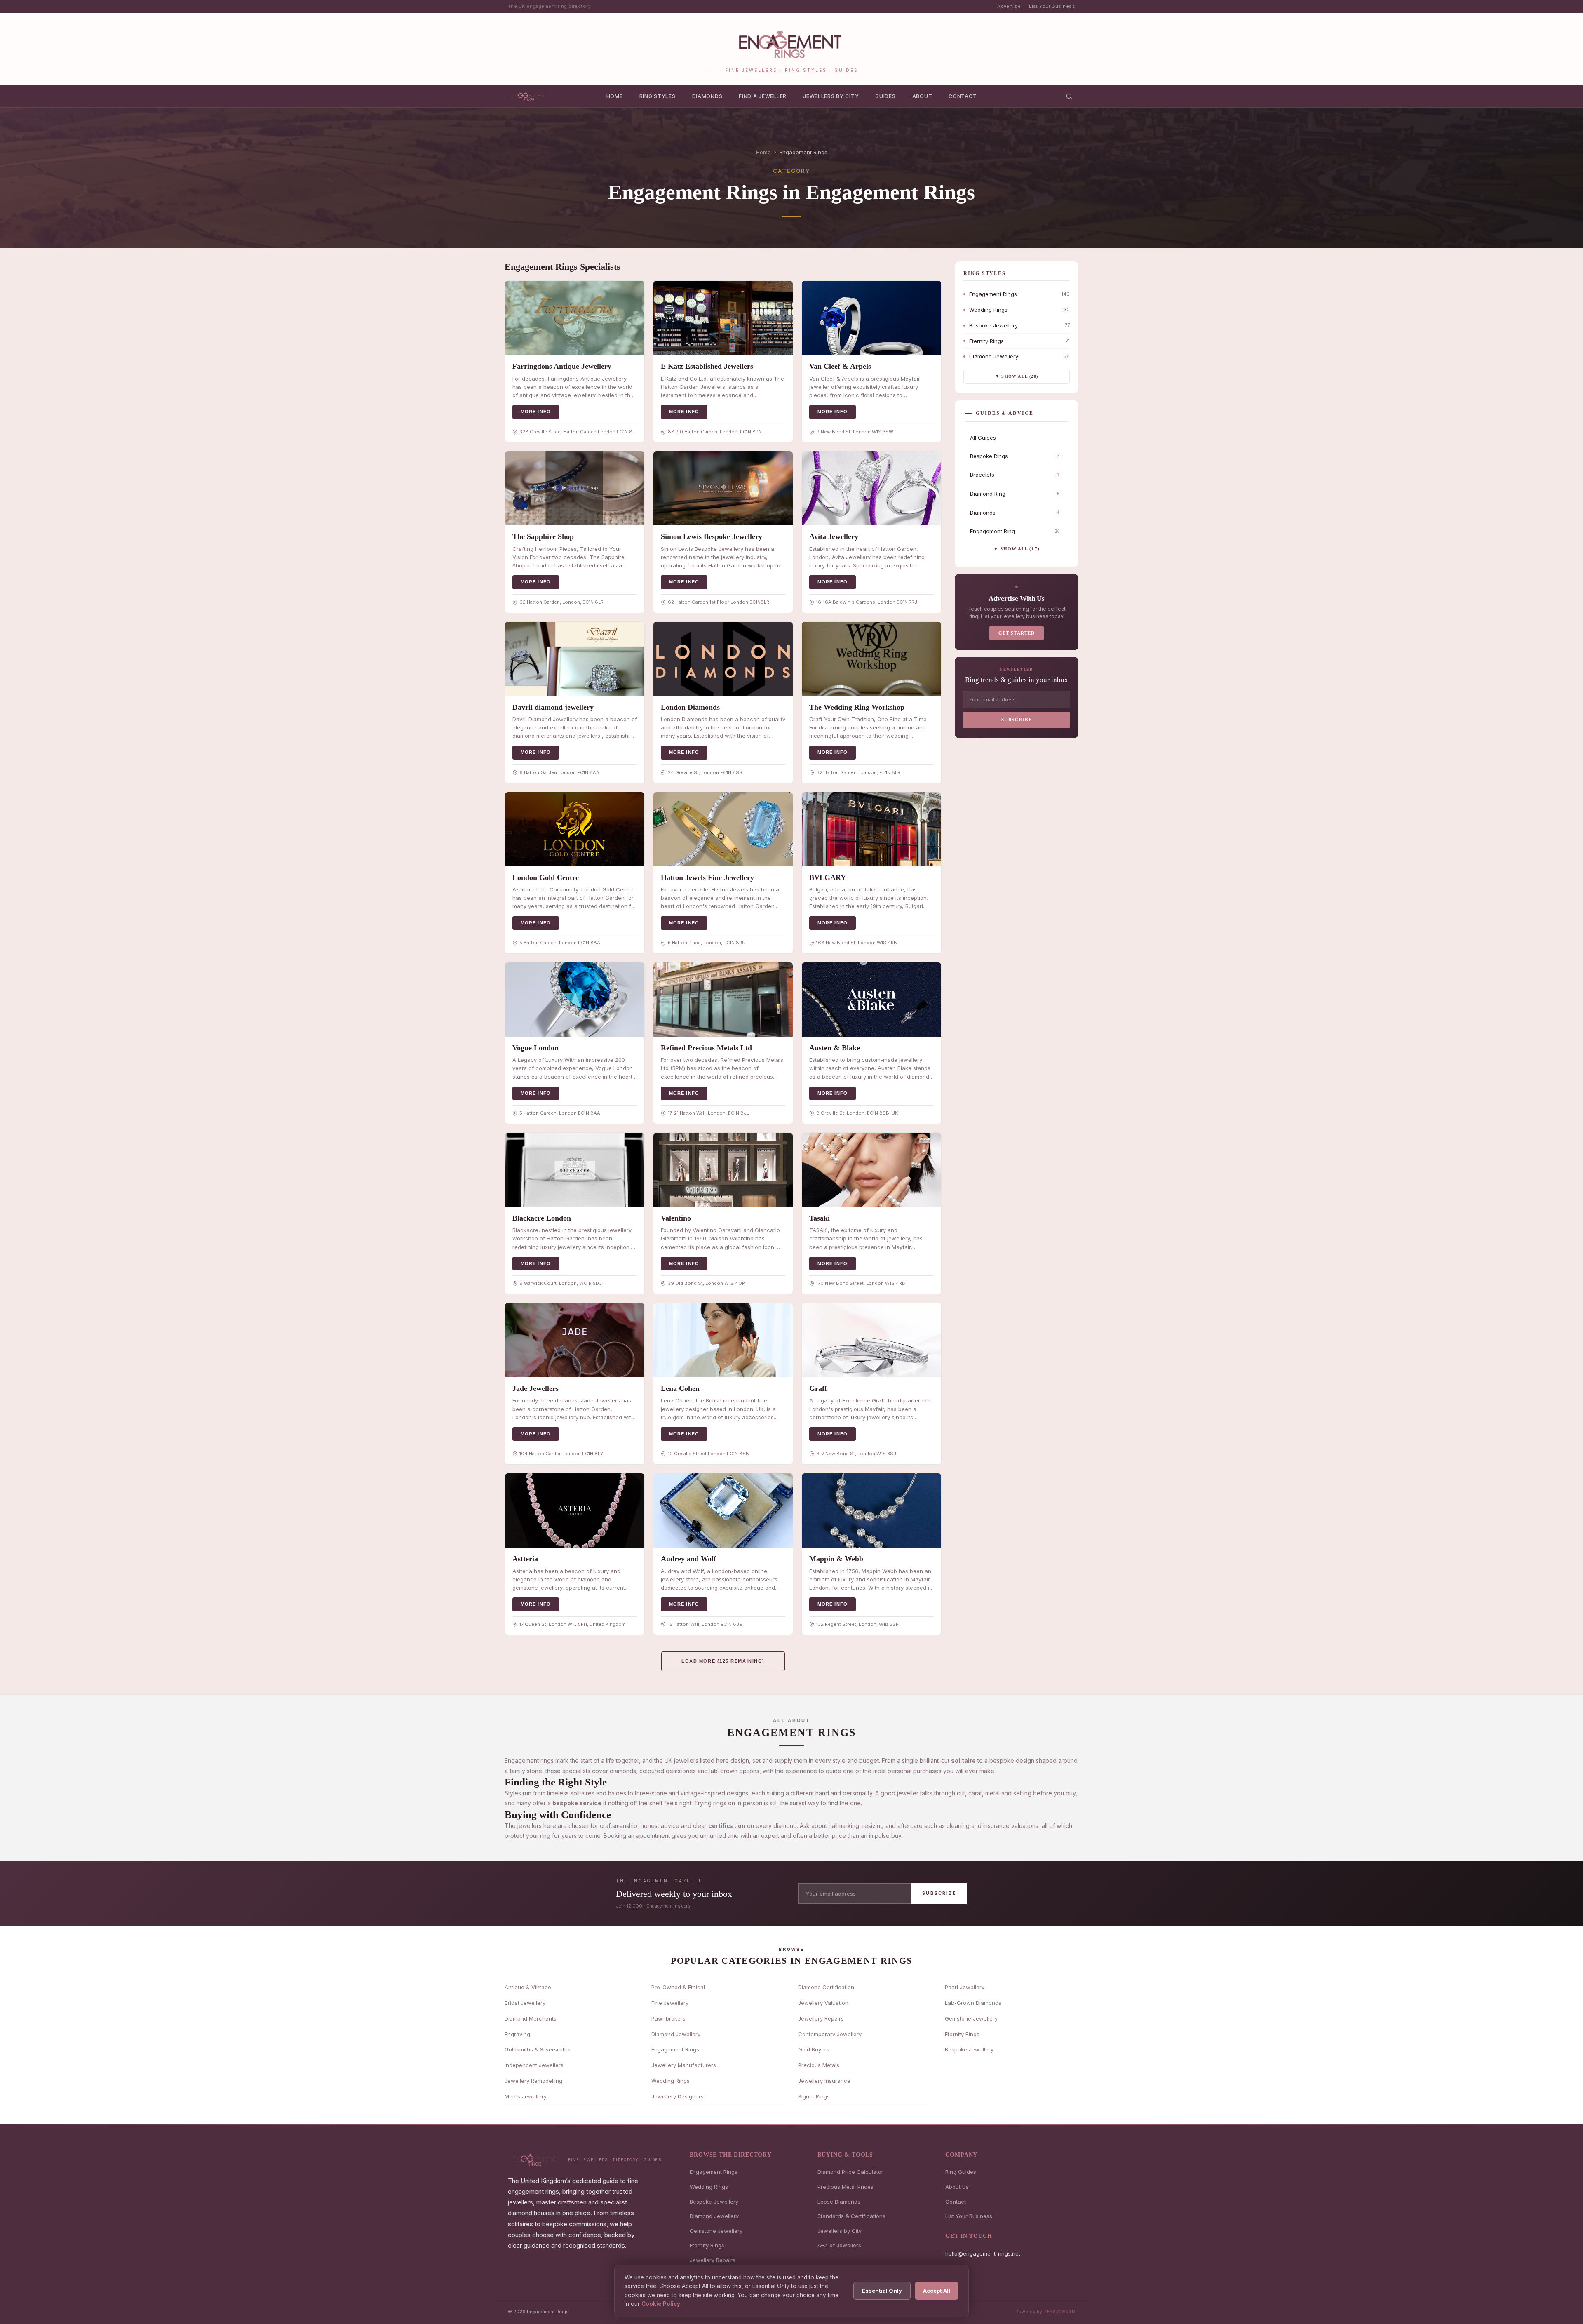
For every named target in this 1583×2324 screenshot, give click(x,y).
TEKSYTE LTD (1059, 2312)
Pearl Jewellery (965, 1987)
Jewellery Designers (678, 2096)
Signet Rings (814, 2096)
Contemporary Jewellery (830, 2034)
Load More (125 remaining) (723, 1661)
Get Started (1017, 633)
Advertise (1009, 6)
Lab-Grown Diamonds (973, 2003)
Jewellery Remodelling (533, 2081)
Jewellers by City (831, 96)
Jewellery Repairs (821, 2018)
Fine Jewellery (670, 2003)
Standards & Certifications (851, 2216)
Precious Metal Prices (846, 2187)
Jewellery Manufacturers (684, 2065)
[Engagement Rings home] (530, 96)
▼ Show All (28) (1017, 376)
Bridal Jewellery (525, 2003)
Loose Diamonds (839, 2202)
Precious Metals (819, 2065)
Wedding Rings (671, 2081)
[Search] (1069, 96)
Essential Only (882, 2291)
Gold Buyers (814, 2049)
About (922, 96)
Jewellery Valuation (823, 2003)
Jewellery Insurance (824, 2081)
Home (615, 96)
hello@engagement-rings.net (983, 2253)
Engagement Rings (675, 2049)
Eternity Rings (962, 2034)
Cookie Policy (661, 2304)
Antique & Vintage (528, 1987)
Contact (963, 96)
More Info (536, 412)
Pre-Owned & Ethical (678, 1987)
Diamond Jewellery (676, 2034)
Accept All (937, 2291)
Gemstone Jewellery (971, 2018)
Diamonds (707, 96)
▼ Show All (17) (1017, 549)
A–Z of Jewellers (839, 2245)
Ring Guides (961, 2172)
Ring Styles (658, 96)
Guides (885, 96)
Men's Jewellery (526, 2096)
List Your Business (1052, 6)
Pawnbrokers (668, 2018)
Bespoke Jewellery (969, 2049)
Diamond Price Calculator (850, 2172)
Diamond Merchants (531, 2018)
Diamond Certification (826, 1987)
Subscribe (1017, 720)
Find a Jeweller (763, 96)
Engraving (517, 2034)
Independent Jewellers (534, 2065)
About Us (957, 2187)
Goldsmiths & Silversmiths (538, 2049)
